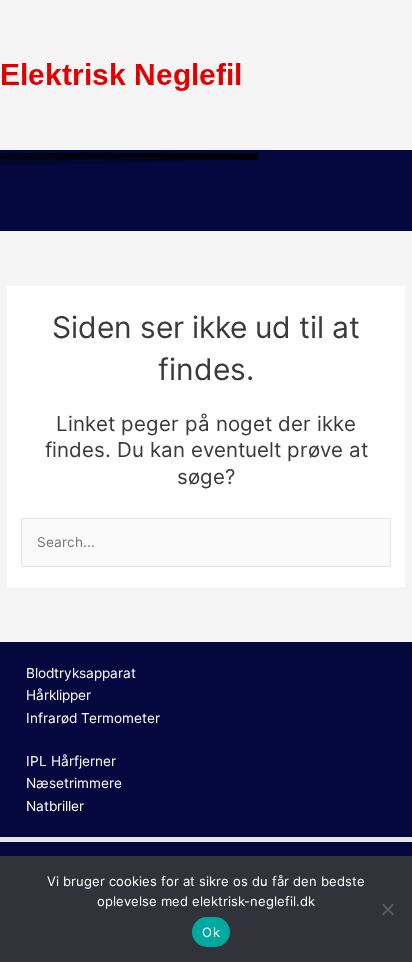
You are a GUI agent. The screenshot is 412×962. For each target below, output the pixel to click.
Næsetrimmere (74, 783)
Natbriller (55, 806)
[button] (206, 202)
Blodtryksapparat (81, 673)
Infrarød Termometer (93, 718)
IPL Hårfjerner (71, 761)
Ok (211, 932)
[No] (387, 909)
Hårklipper (58, 695)
